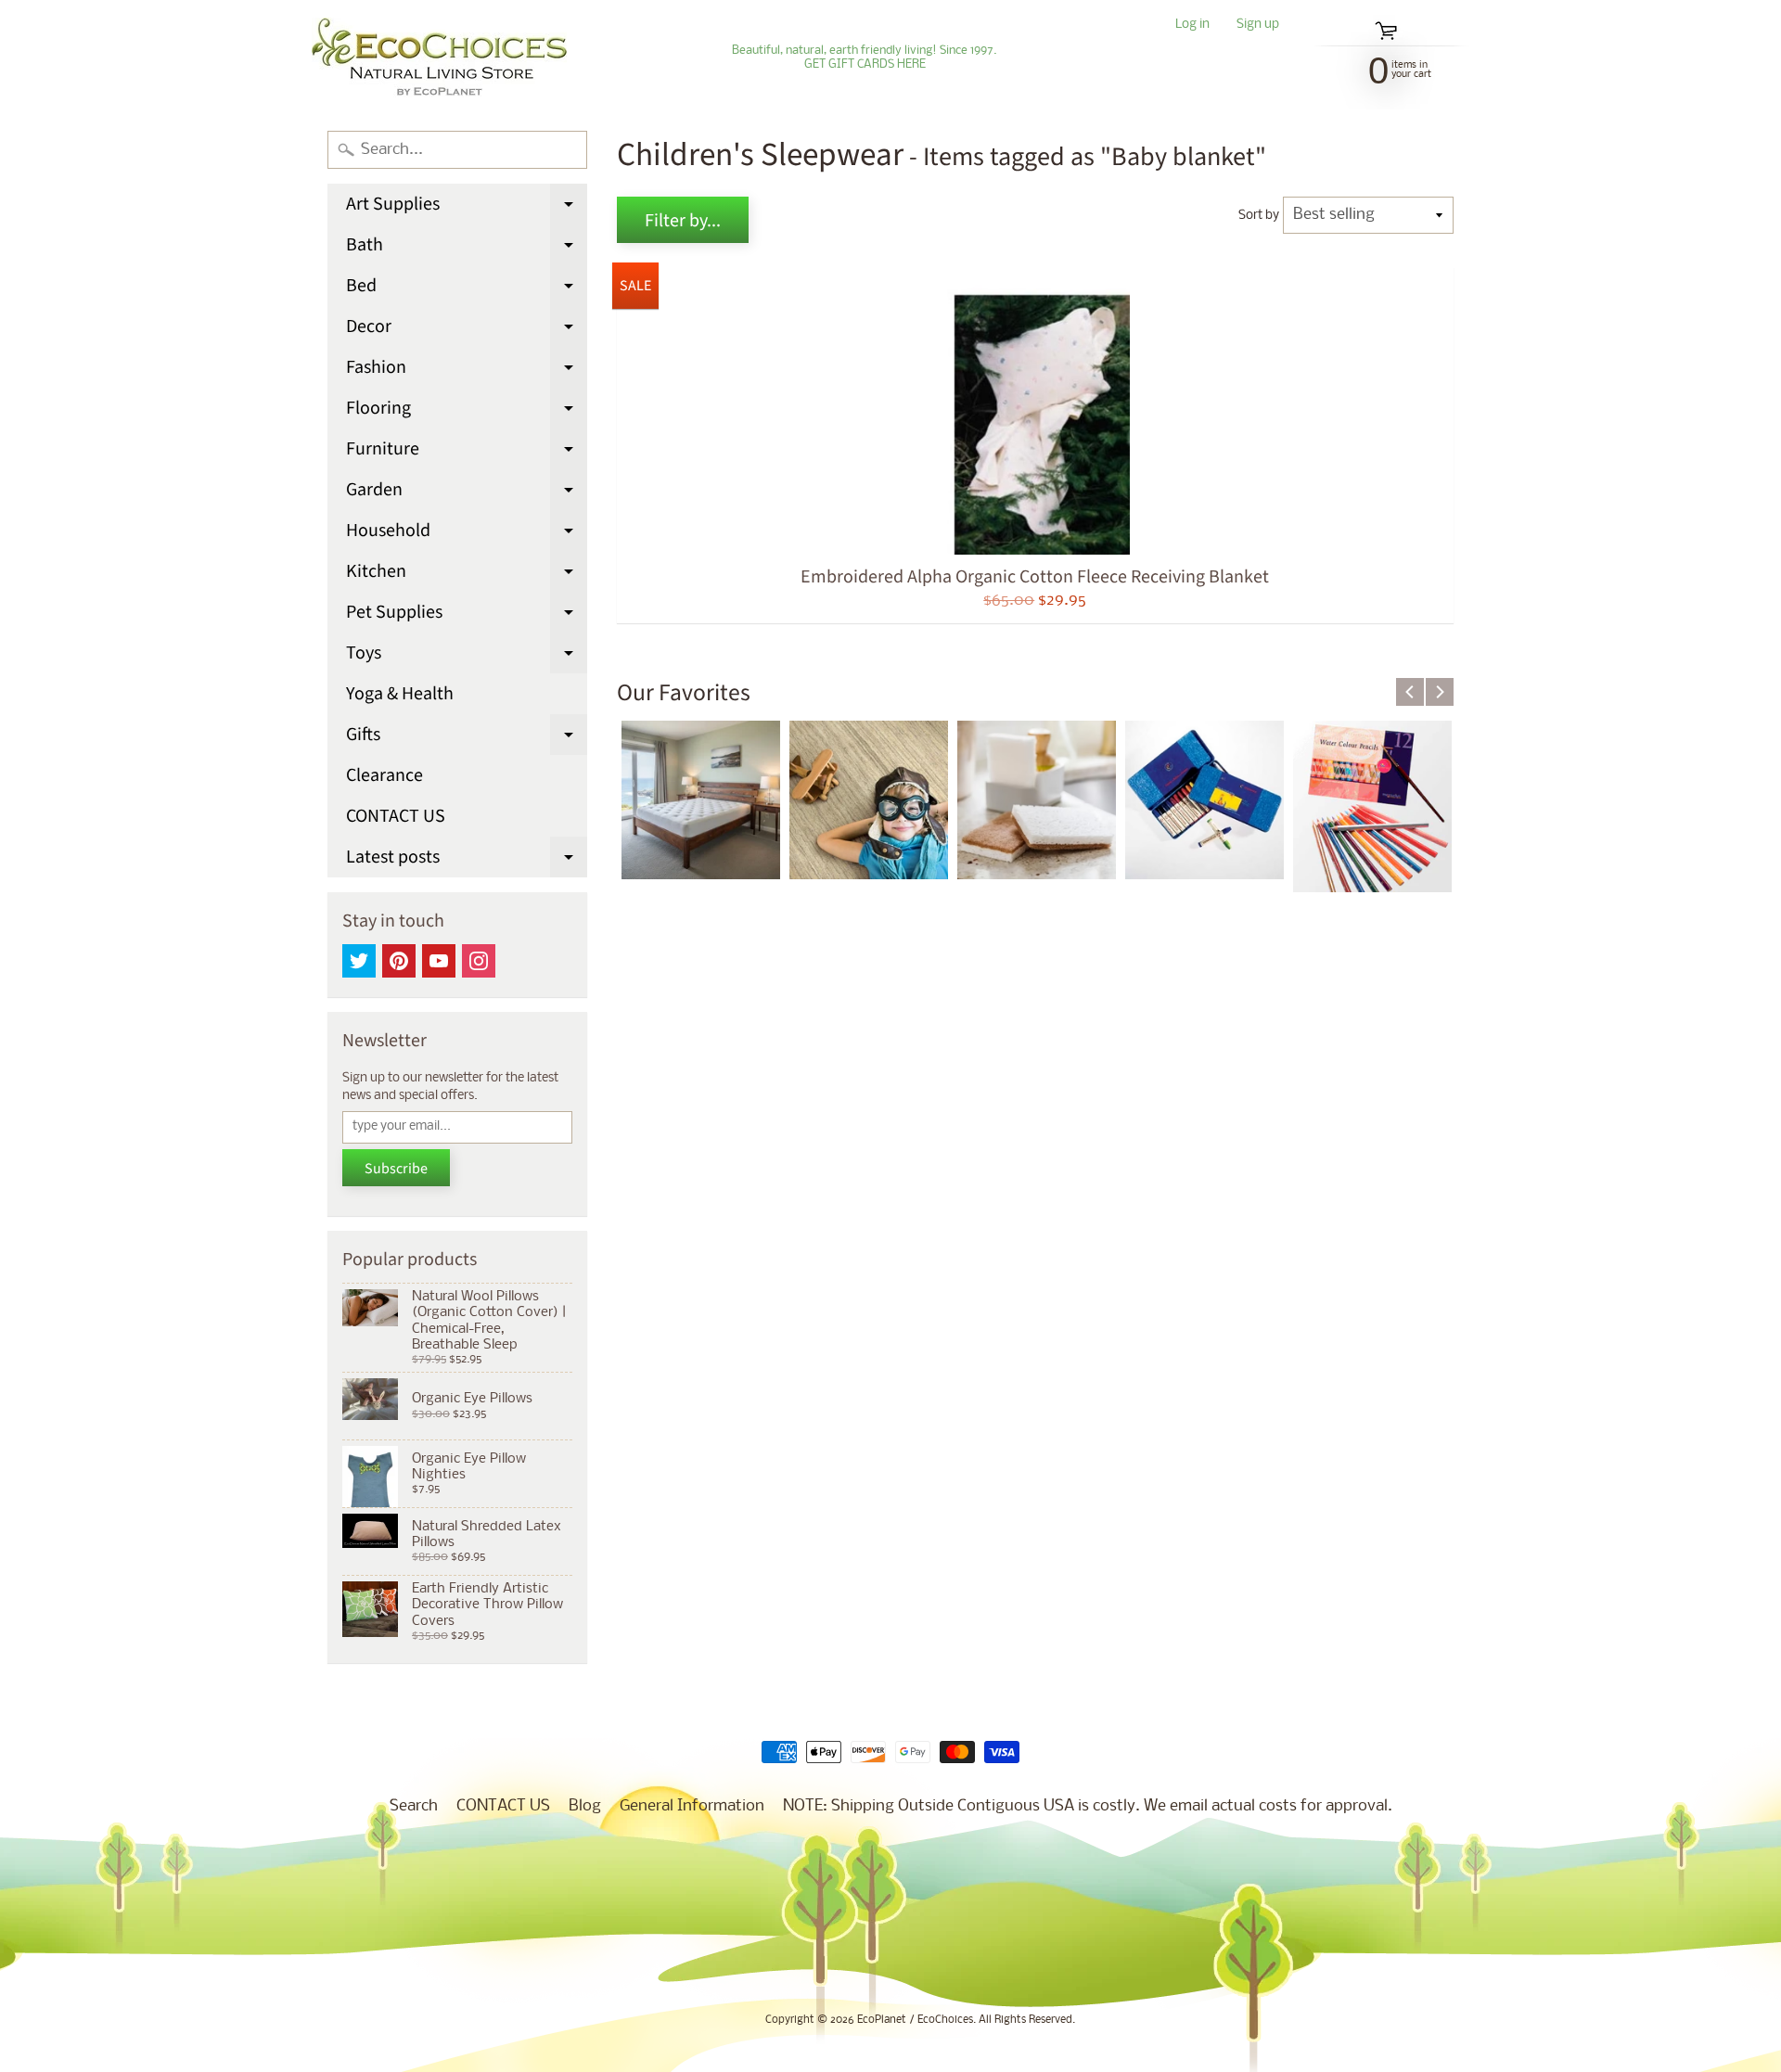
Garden (467, 493)
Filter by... (683, 221)
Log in (1192, 26)
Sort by (1259, 216)
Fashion (467, 371)
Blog (585, 1806)
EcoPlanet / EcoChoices (915, 2020)
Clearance (384, 775)
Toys (467, 657)
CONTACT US (396, 816)
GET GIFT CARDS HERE (865, 65)
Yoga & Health (400, 694)
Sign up (1258, 26)
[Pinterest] (399, 961)
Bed (467, 289)
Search (414, 1806)
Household (467, 534)
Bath (467, 249)
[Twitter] (359, 961)
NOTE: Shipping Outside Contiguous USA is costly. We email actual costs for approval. (1088, 1806)
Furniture (467, 453)
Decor (467, 330)
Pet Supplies (467, 616)
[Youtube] (439, 961)
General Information (692, 1806)
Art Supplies (467, 208)
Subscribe (396, 1169)
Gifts (467, 738)
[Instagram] (479, 961)
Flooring (467, 412)
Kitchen (467, 575)
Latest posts (467, 861)
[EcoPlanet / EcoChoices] (439, 58)
